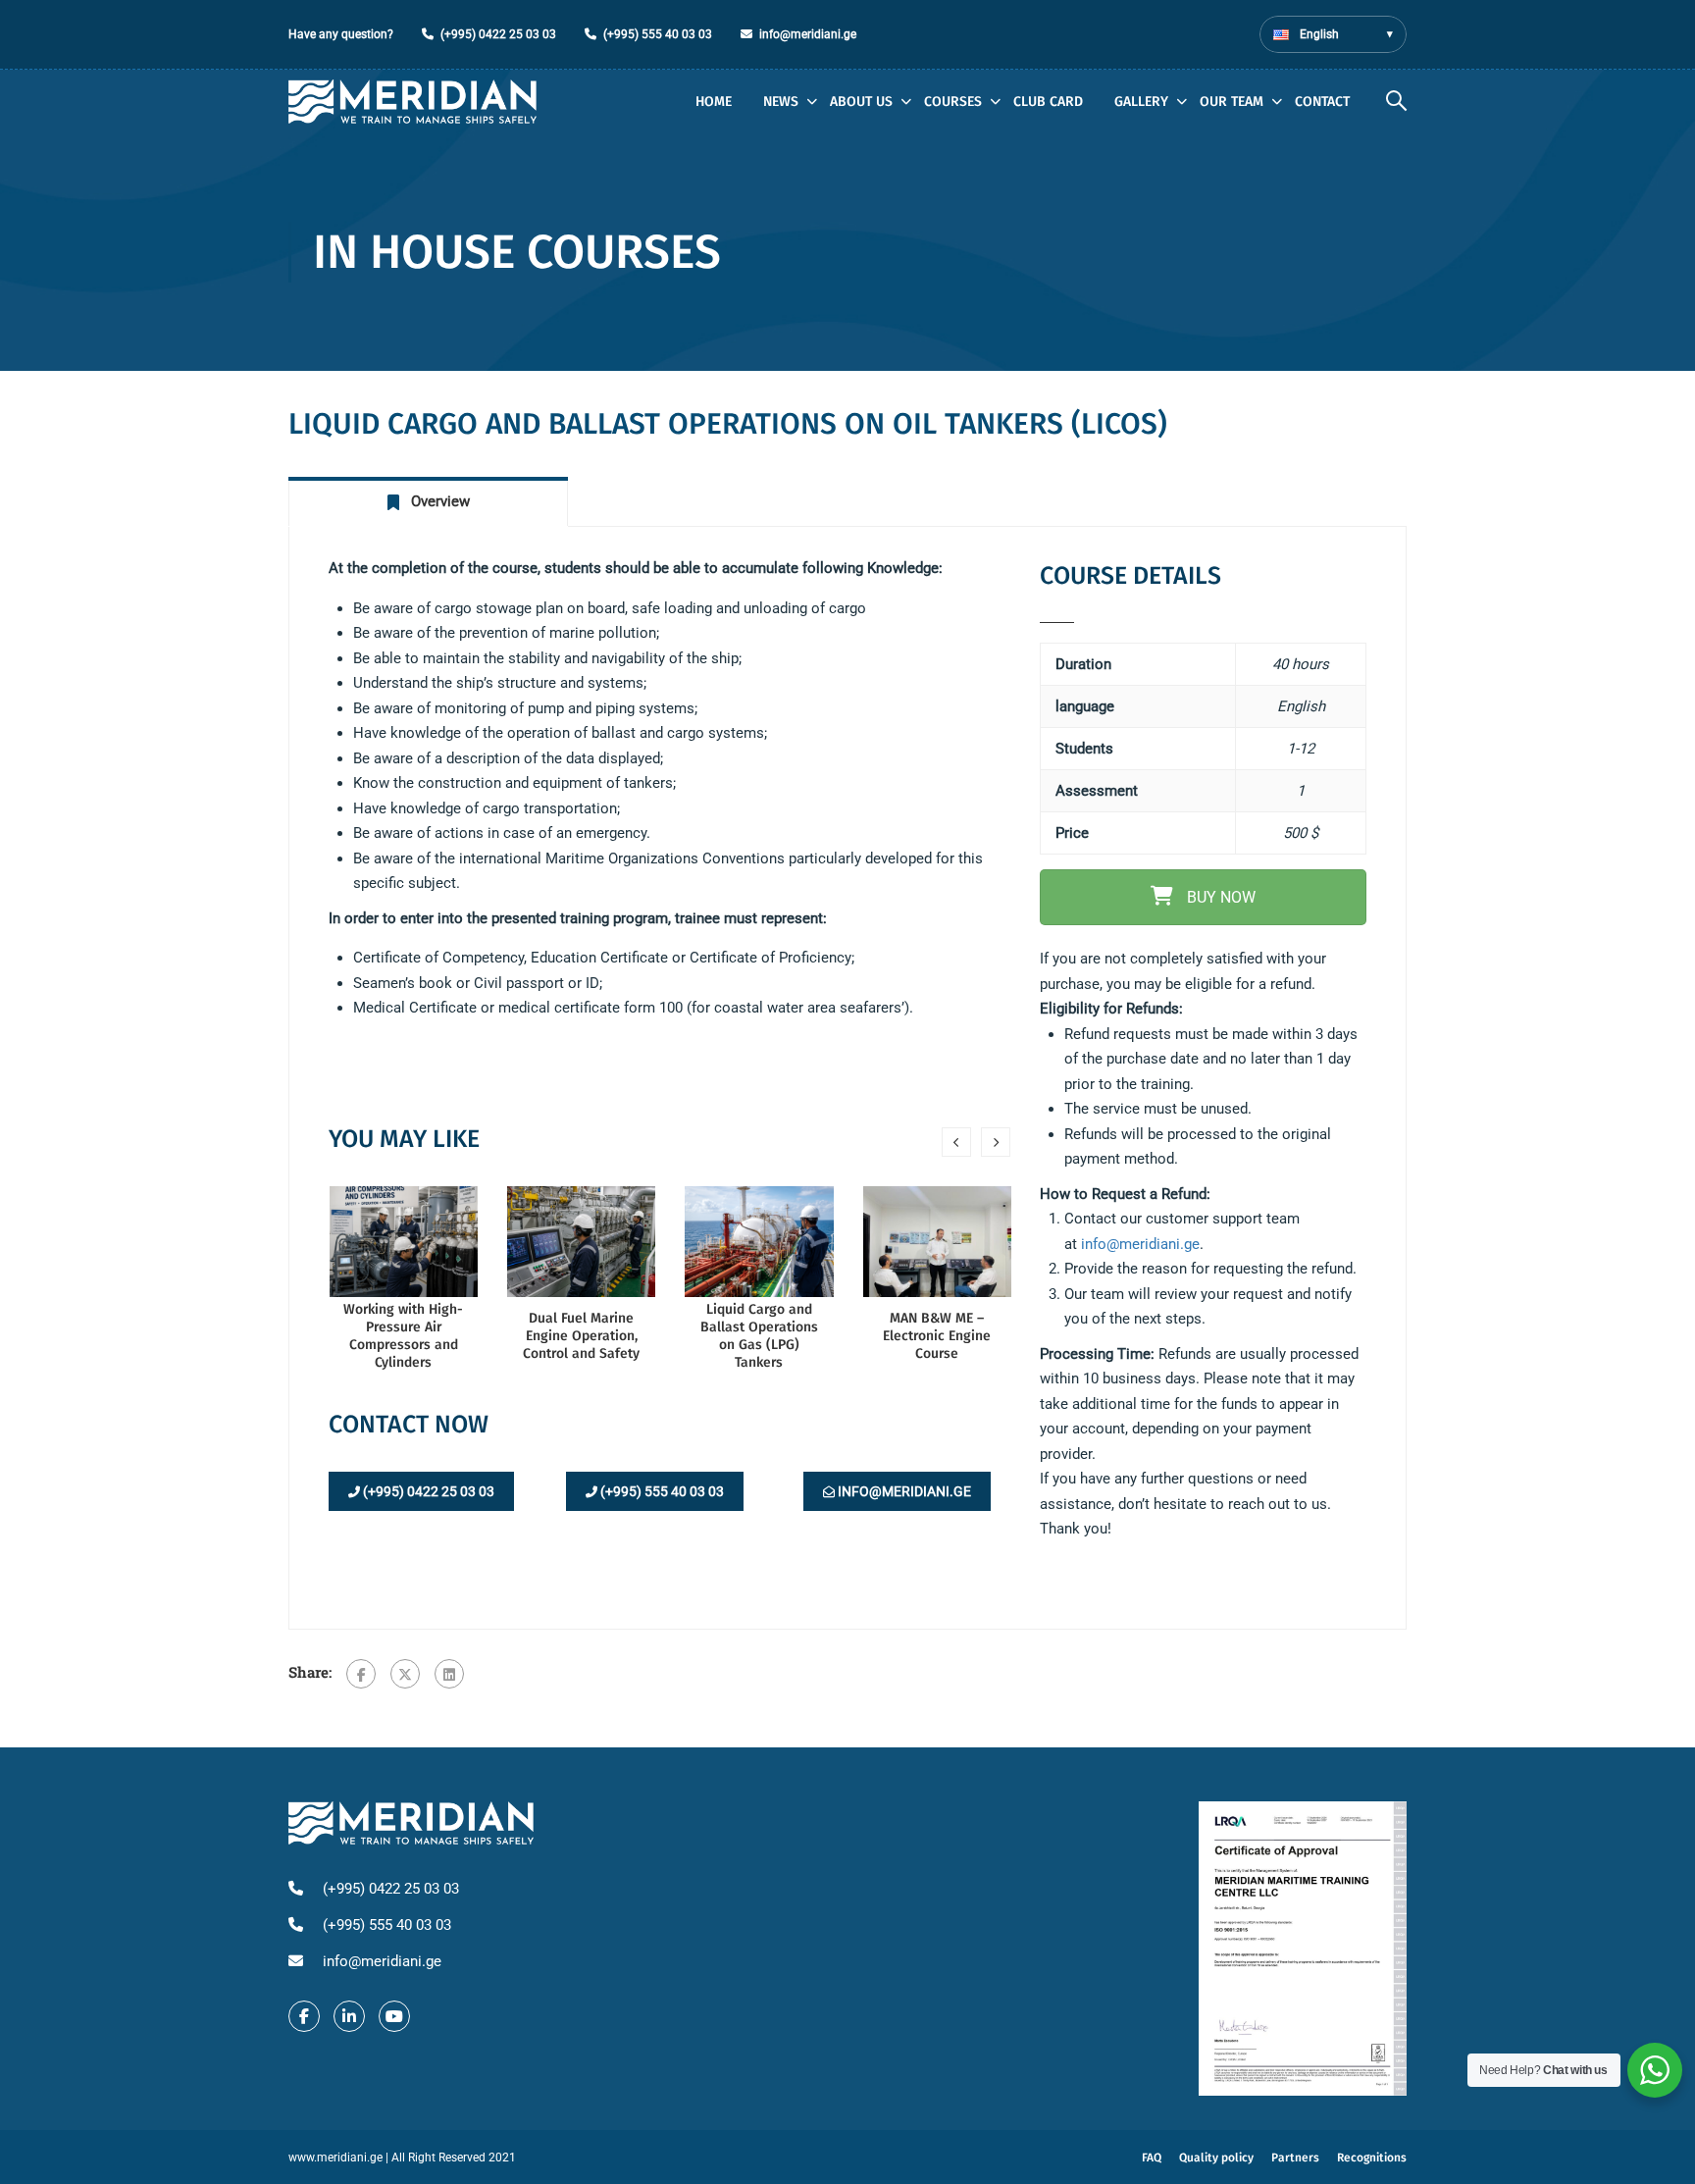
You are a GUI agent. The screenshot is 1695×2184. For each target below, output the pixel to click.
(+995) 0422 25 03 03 (498, 34)
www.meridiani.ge (335, 2158)
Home (714, 102)
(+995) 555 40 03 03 (658, 34)
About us (861, 102)
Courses (953, 102)
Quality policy (1216, 2158)
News (781, 102)
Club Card (1048, 102)
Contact (1322, 102)
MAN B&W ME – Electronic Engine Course (937, 1336)
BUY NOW (1219, 897)
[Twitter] (405, 1674)
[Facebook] (361, 1674)
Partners (1295, 2158)
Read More (403, 1241)
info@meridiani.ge (808, 34)
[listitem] (1203, 1245)
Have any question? (341, 34)
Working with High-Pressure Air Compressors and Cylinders (403, 1336)
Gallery (1141, 102)
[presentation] (956, 1142)
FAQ (1152, 2158)
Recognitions (1372, 2158)
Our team (1232, 102)
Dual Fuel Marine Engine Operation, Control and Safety (581, 1336)
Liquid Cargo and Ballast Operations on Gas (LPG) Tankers (759, 1336)
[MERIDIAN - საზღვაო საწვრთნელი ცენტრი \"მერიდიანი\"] (412, 102)
